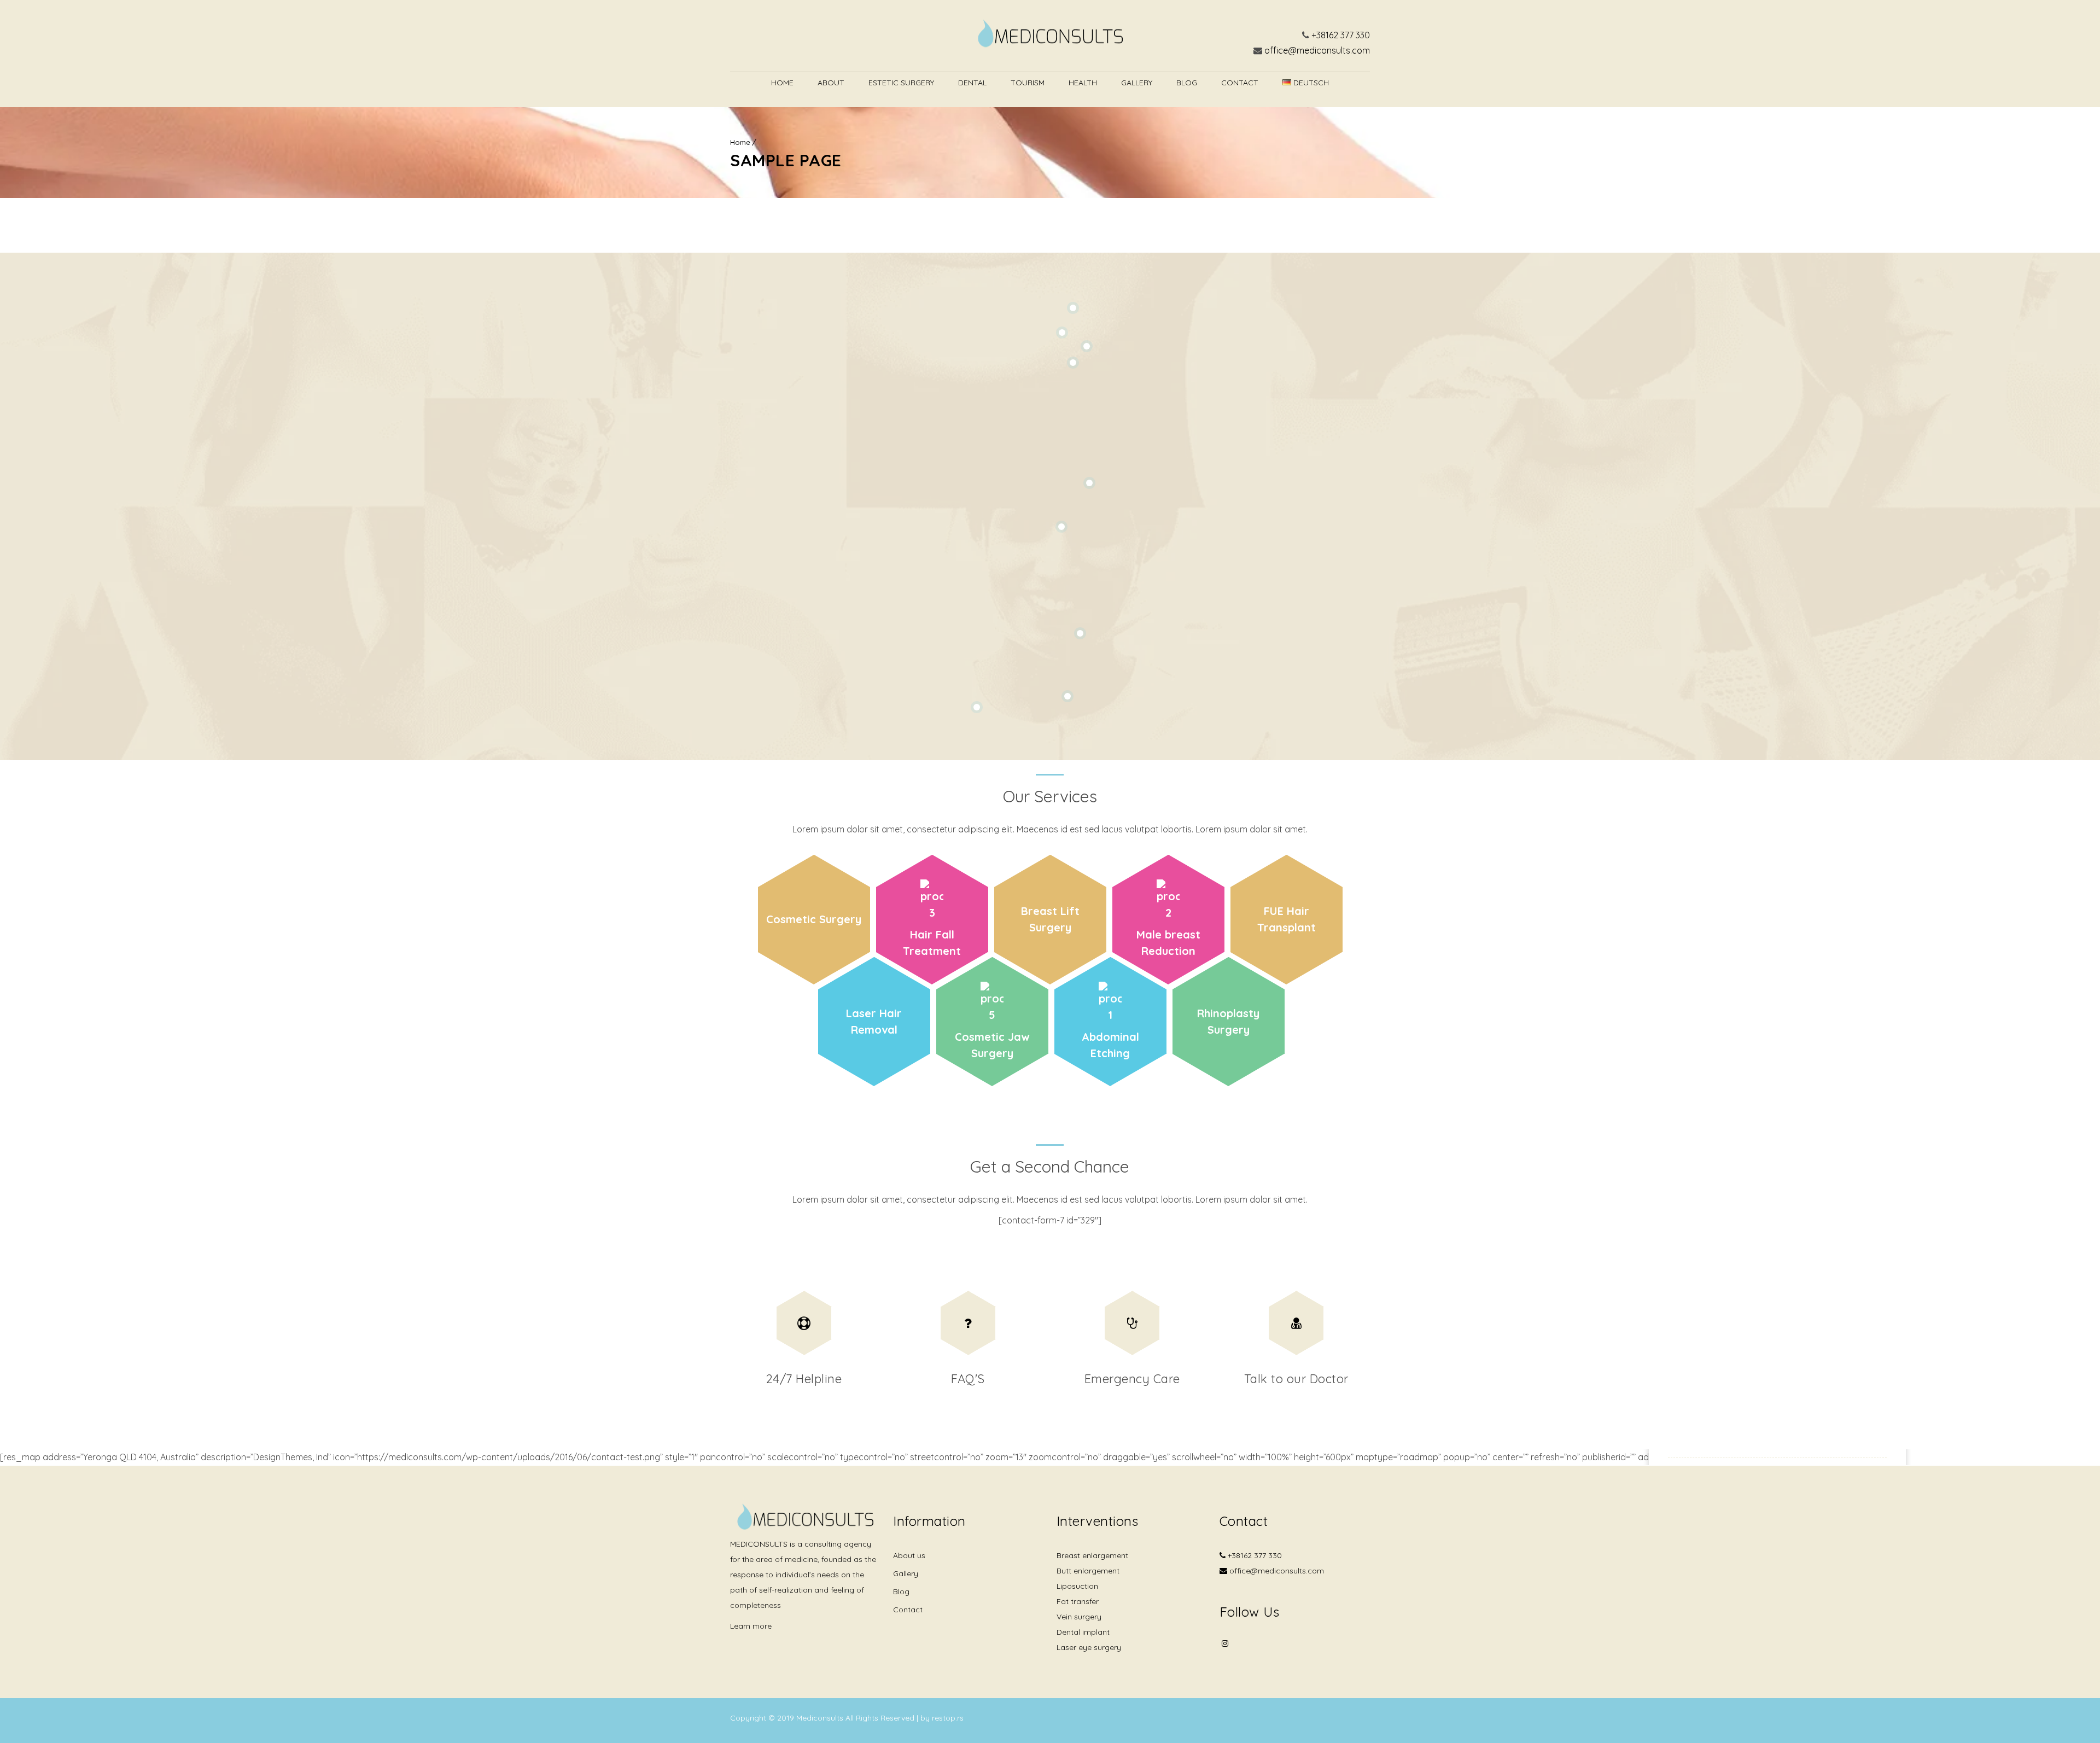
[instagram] (1225, 1643)
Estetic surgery (901, 83)
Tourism (1028, 83)
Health (1083, 83)
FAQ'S (968, 1379)
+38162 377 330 (1341, 35)
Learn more (751, 1626)
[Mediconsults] (1050, 36)
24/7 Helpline (804, 1379)
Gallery (1137, 83)
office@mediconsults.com (1317, 50)
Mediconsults (821, 1718)
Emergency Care (1132, 1379)
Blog (1187, 83)
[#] (804, 1323)
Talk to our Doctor (1296, 1379)
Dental (972, 83)
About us (909, 1555)
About (831, 83)
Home (782, 83)
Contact (1240, 83)
